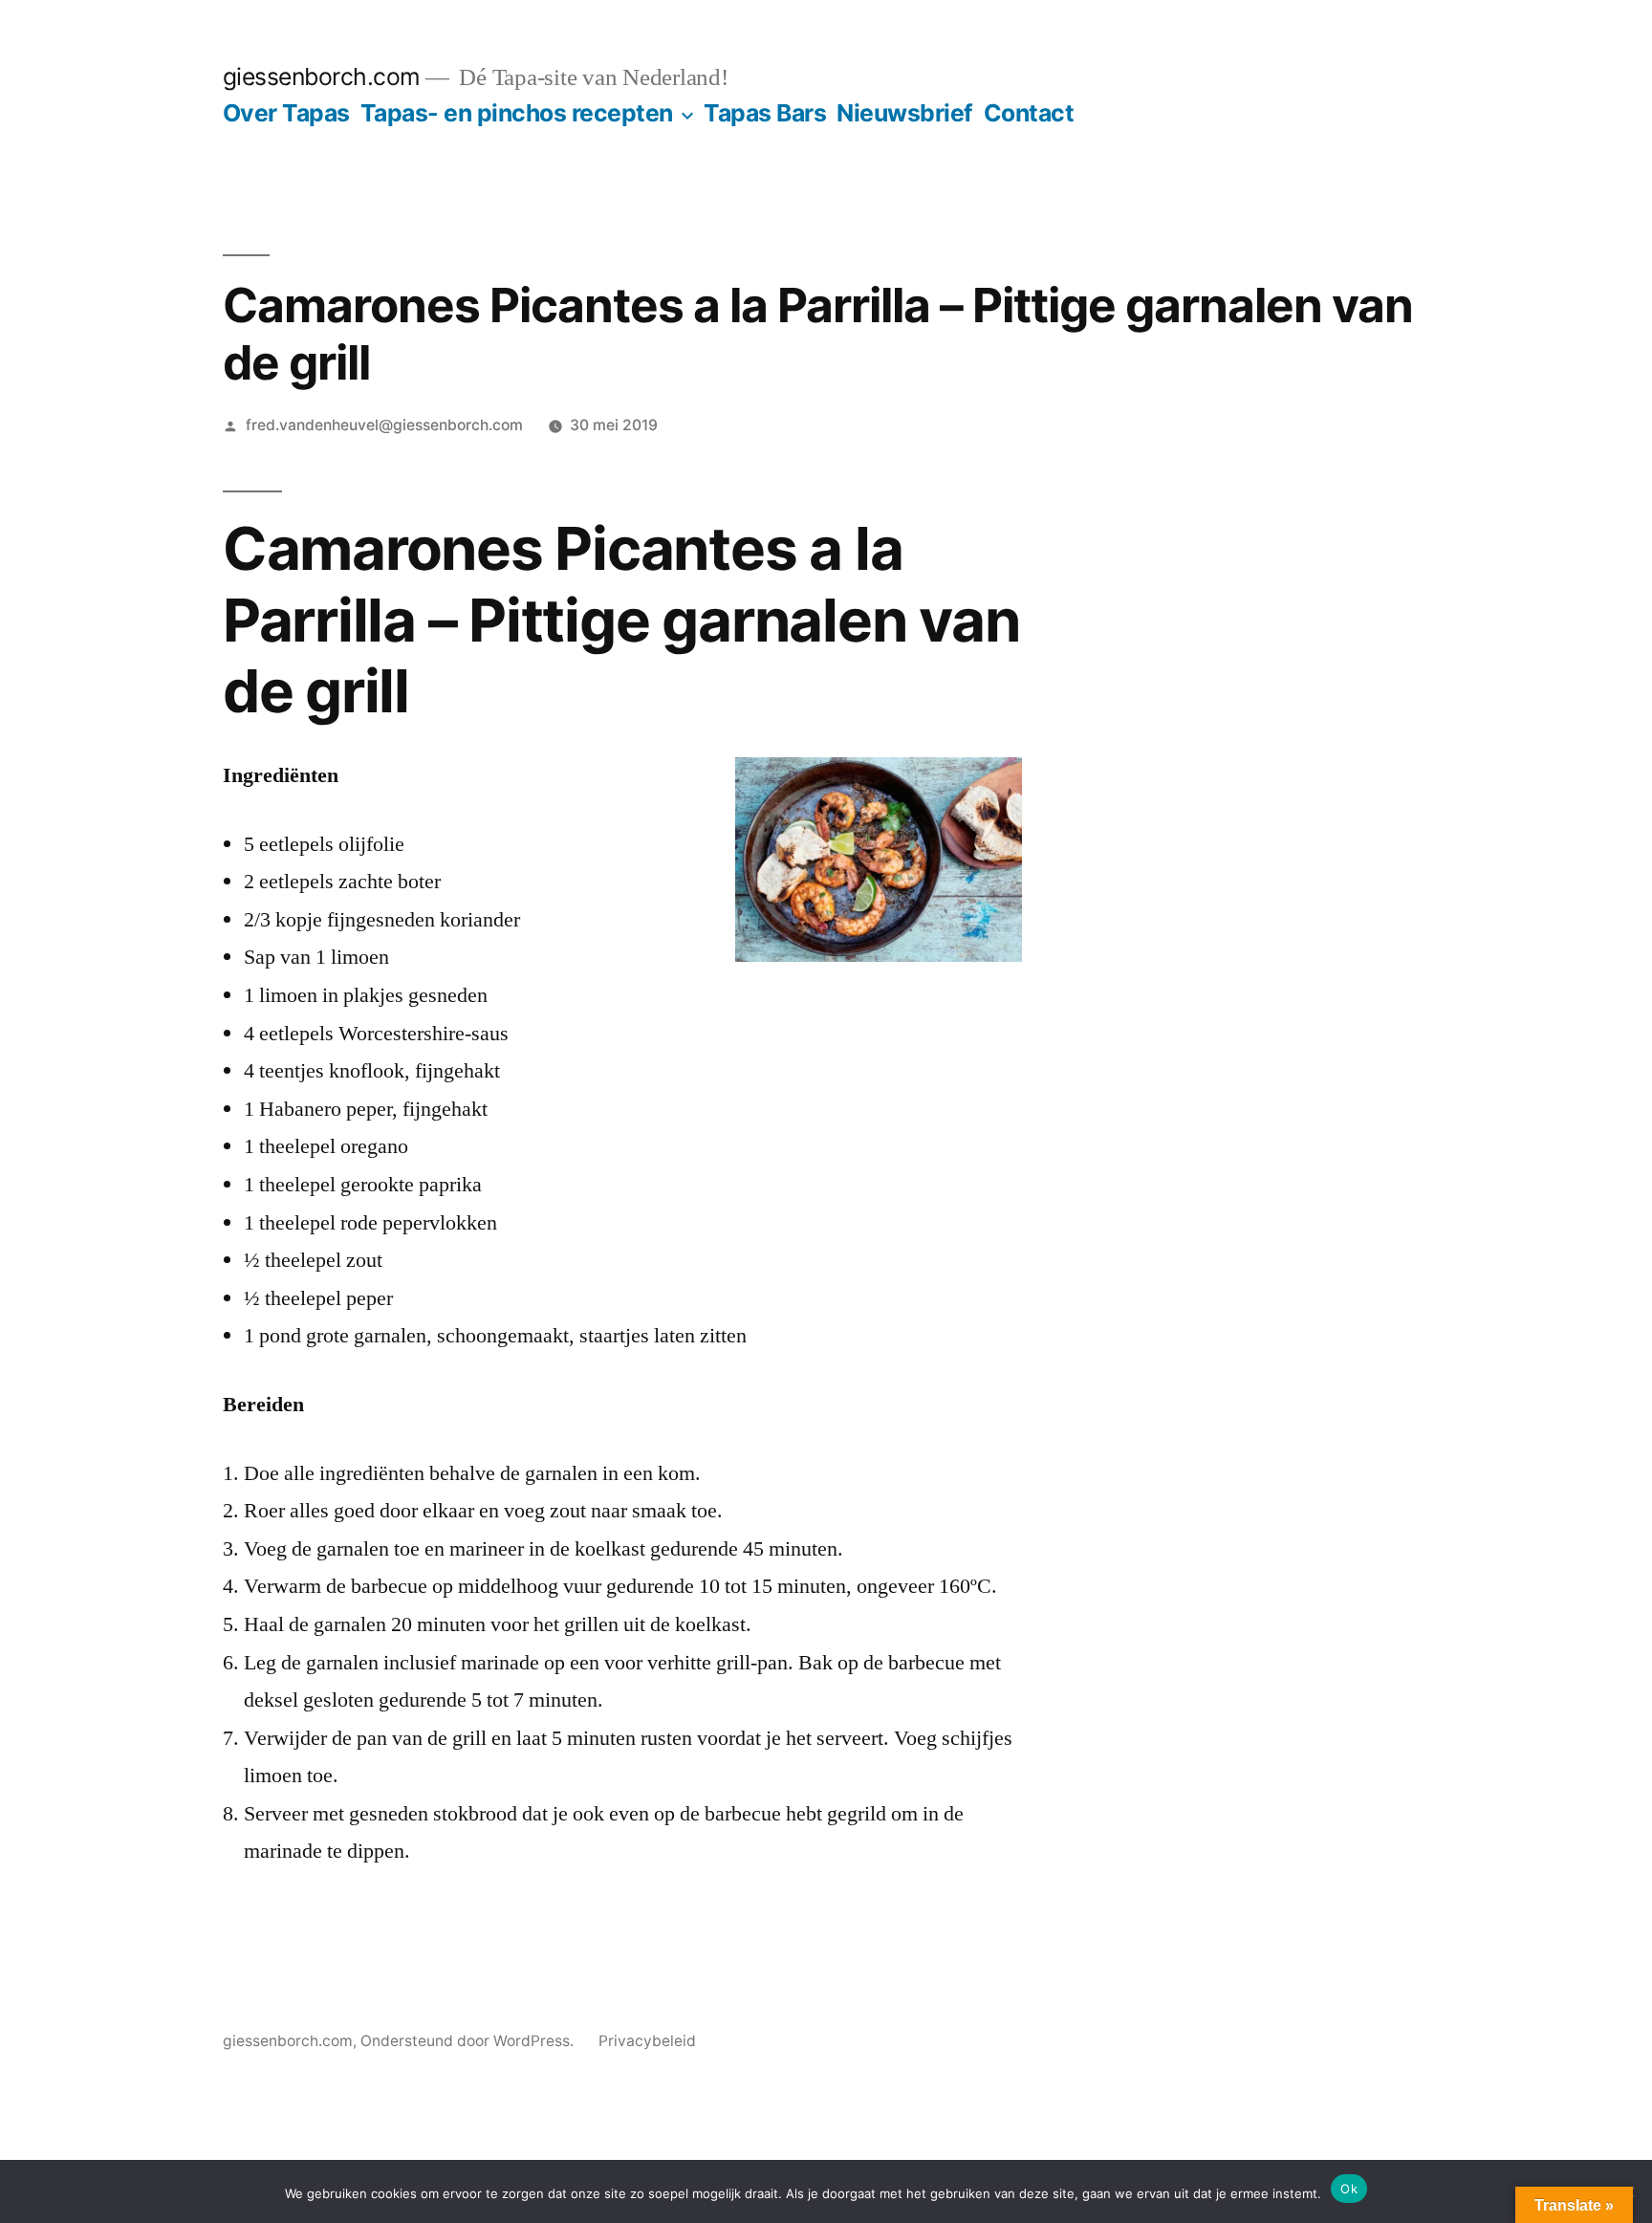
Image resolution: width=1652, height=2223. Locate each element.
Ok (1349, 2189)
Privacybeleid (647, 2041)
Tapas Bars (765, 113)
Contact (1029, 113)
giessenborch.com (322, 76)
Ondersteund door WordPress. (469, 2041)
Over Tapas (286, 113)
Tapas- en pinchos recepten (517, 113)
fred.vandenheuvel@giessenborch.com (384, 425)
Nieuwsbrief (905, 113)
